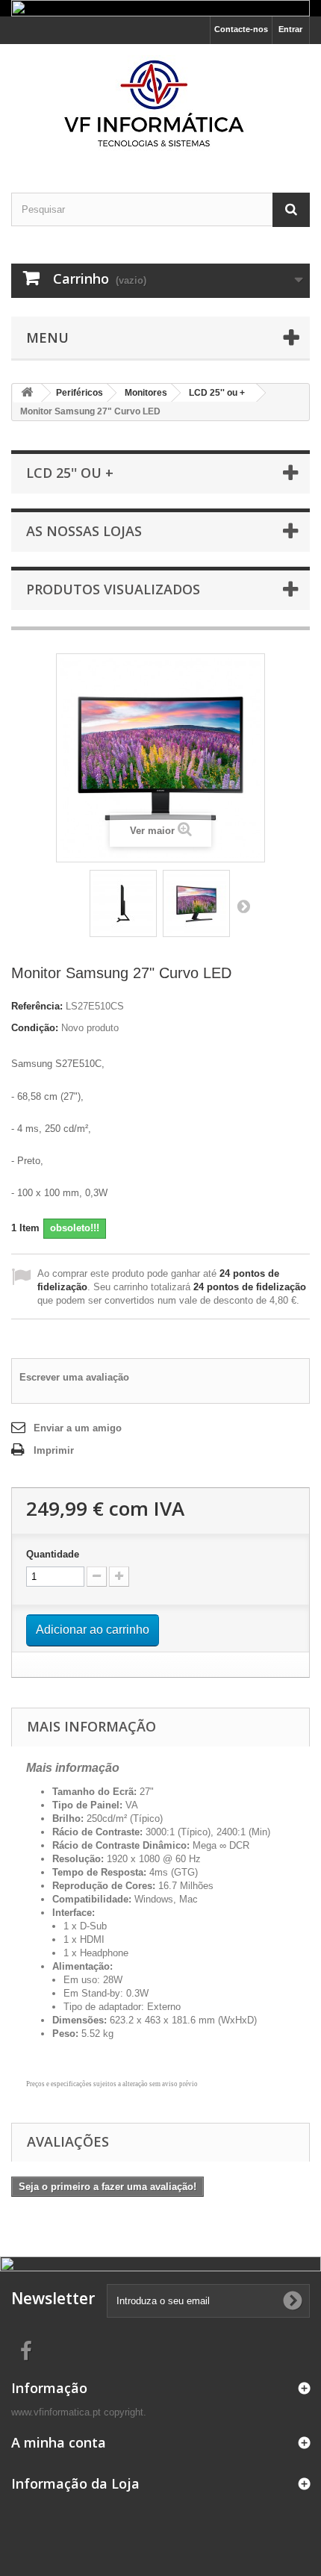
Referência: (37, 1006)
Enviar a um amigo (78, 1428)
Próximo (243, 906)
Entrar (290, 29)
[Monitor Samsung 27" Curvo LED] (123, 903)
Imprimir (54, 1450)
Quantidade (53, 1554)
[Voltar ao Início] (27, 393)
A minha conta (59, 2442)
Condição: (35, 1028)
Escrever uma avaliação (74, 1377)
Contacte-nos (241, 29)
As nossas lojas (84, 531)
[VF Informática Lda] (160, 105)
